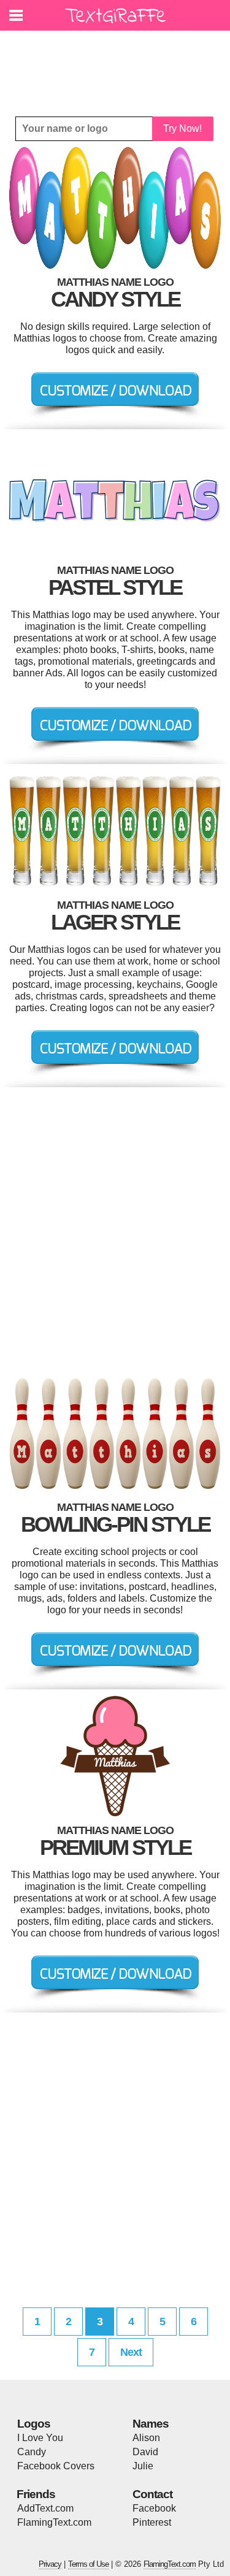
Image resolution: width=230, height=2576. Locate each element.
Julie (143, 2466)
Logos (34, 2424)
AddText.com (45, 2508)
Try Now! (182, 128)
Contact (152, 2494)
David (145, 2452)
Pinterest (152, 2522)
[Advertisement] (118, 64)
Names (151, 2424)
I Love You (40, 2438)
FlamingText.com (54, 2522)
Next (131, 2352)
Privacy (50, 2564)
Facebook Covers (56, 2466)
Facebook (154, 2508)
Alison (146, 2438)
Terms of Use (88, 2564)
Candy (32, 2452)
